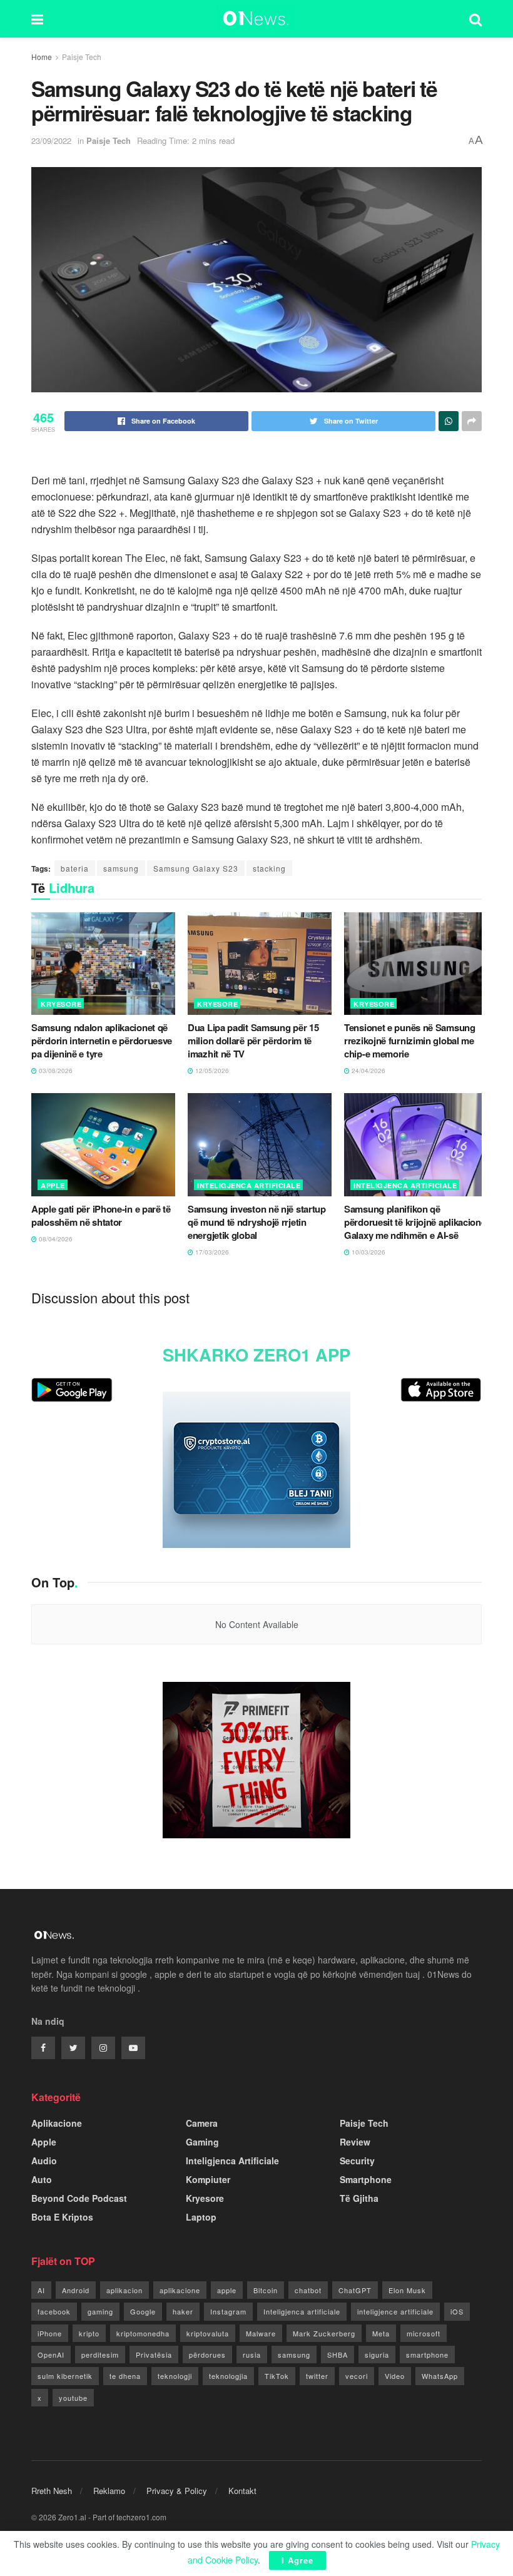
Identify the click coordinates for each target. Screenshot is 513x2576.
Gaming (202, 2142)
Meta (381, 2333)
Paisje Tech (82, 57)
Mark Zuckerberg (324, 2333)
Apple (53, 1185)
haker (183, 2311)
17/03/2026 (211, 1252)
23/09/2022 (51, 140)
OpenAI (51, 2355)
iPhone (50, 2333)
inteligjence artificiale (395, 2311)
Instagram (228, 2311)
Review (355, 2142)
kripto (89, 2333)
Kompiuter (208, 2179)
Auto (42, 2179)
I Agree (297, 2560)
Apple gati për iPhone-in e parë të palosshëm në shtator (101, 1215)
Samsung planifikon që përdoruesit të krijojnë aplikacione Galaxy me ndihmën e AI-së (415, 1222)
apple (227, 2290)
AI (41, 2290)
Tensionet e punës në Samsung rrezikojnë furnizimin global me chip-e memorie (410, 1041)
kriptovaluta (208, 2333)
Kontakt (242, 2491)
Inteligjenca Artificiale (249, 1185)
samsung (121, 868)
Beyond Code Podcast (79, 2198)
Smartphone (366, 2179)
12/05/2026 (211, 1071)
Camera (202, 2123)
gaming (100, 2311)
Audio (44, 2161)
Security (357, 2161)
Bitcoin (266, 2290)
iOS (457, 2311)
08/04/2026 (55, 1239)
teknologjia (228, 2376)
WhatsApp (440, 2376)
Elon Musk (407, 2290)
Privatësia (154, 2355)
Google (143, 2311)
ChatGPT (355, 2290)
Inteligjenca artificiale (302, 2311)
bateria (75, 868)
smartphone (427, 2355)
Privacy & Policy (177, 2491)
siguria (377, 2355)
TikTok (277, 2376)
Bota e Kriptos (62, 2217)
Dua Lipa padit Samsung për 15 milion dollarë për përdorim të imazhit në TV (253, 1041)
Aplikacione (57, 2123)
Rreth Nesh (52, 2491)
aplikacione (180, 2290)
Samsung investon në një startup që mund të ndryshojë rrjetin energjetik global (257, 1222)
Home (42, 57)
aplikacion (124, 2290)
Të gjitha (359, 2198)
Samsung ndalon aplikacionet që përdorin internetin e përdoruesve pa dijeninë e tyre (102, 1041)
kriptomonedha (143, 2333)
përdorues (207, 2355)
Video (395, 2376)
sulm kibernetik (65, 2376)
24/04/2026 (368, 1071)
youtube (73, 2398)
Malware (261, 2333)
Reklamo (109, 2491)
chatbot (308, 2290)
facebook (54, 2311)
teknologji (175, 2376)
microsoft (424, 2333)
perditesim (100, 2355)
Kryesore (61, 1004)
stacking (269, 868)
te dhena (125, 2376)
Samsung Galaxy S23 (196, 868)
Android (76, 2290)
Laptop (201, 2217)
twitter (317, 2376)
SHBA (338, 2355)
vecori (357, 2376)
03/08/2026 (55, 1071)
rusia (252, 2355)
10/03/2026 (368, 1252)
